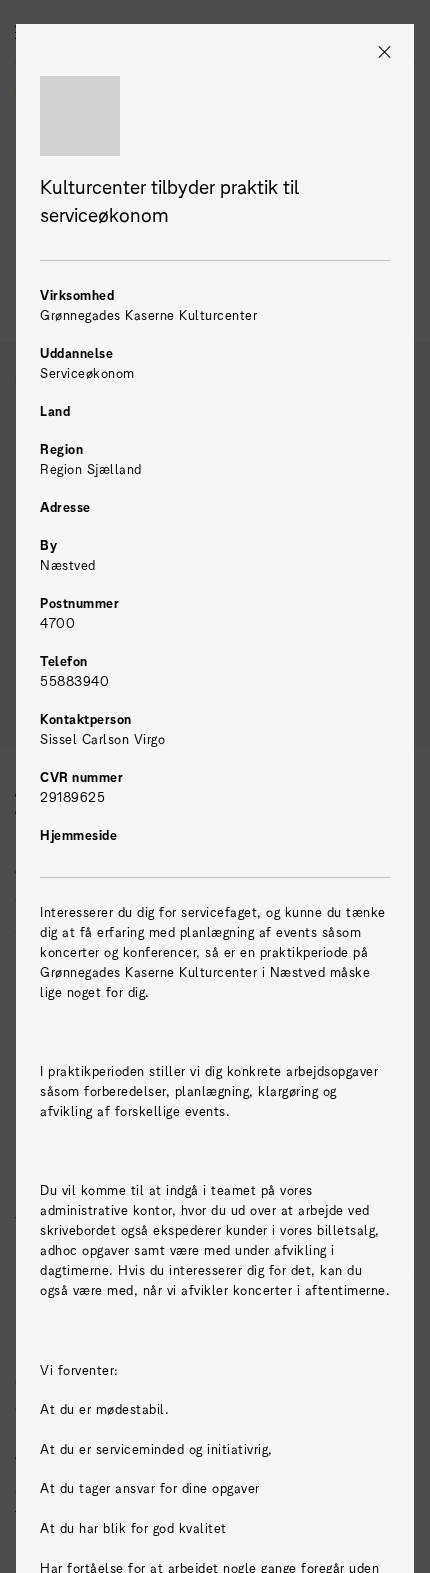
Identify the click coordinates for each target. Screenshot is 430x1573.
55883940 (74, 680)
